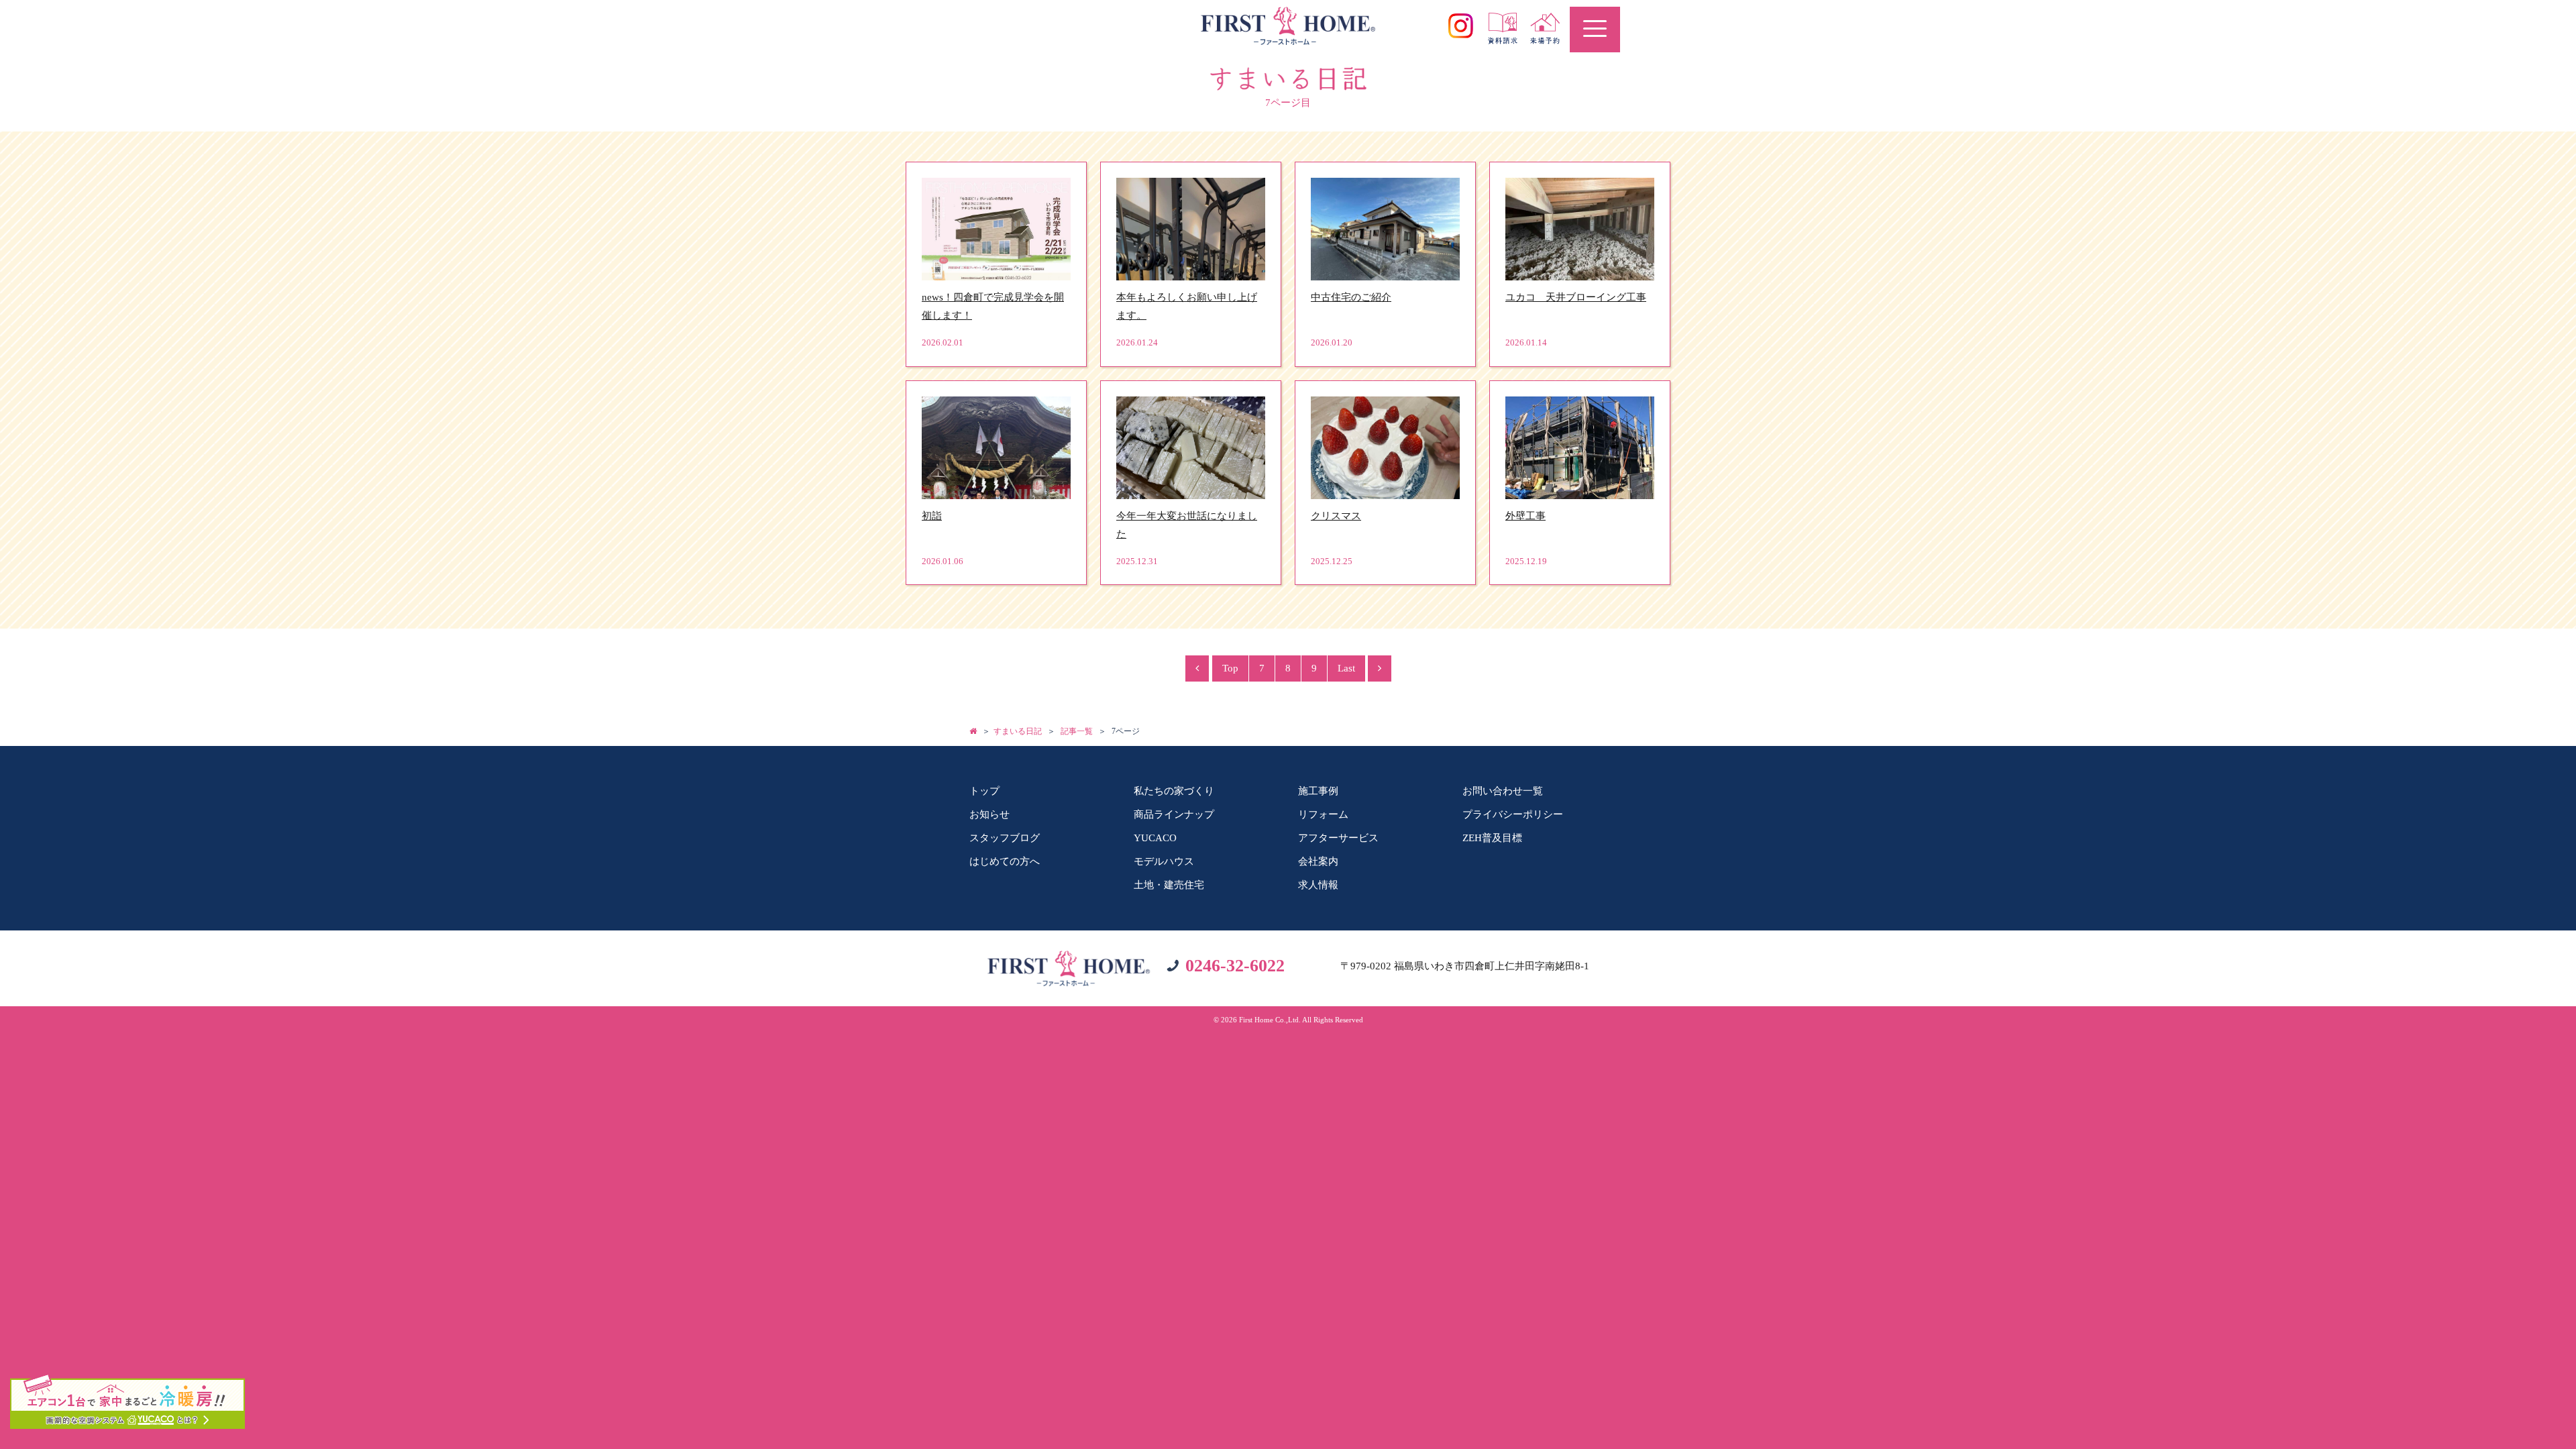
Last (1346, 668)
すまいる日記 (1018, 731)
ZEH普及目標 (1492, 838)
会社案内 (1318, 861)
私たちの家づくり (1174, 791)
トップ (984, 791)
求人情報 (1318, 885)
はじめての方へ (1005, 861)
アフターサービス (1338, 838)
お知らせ (989, 814)
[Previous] (1197, 668)
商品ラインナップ (1174, 814)
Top (1230, 668)
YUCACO (1155, 838)
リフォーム (1323, 814)
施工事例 (1318, 791)
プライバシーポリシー (1513, 814)
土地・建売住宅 (1169, 885)
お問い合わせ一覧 (1503, 791)
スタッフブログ (1005, 838)
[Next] (1380, 668)
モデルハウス (1164, 861)
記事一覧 (1077, 731)
